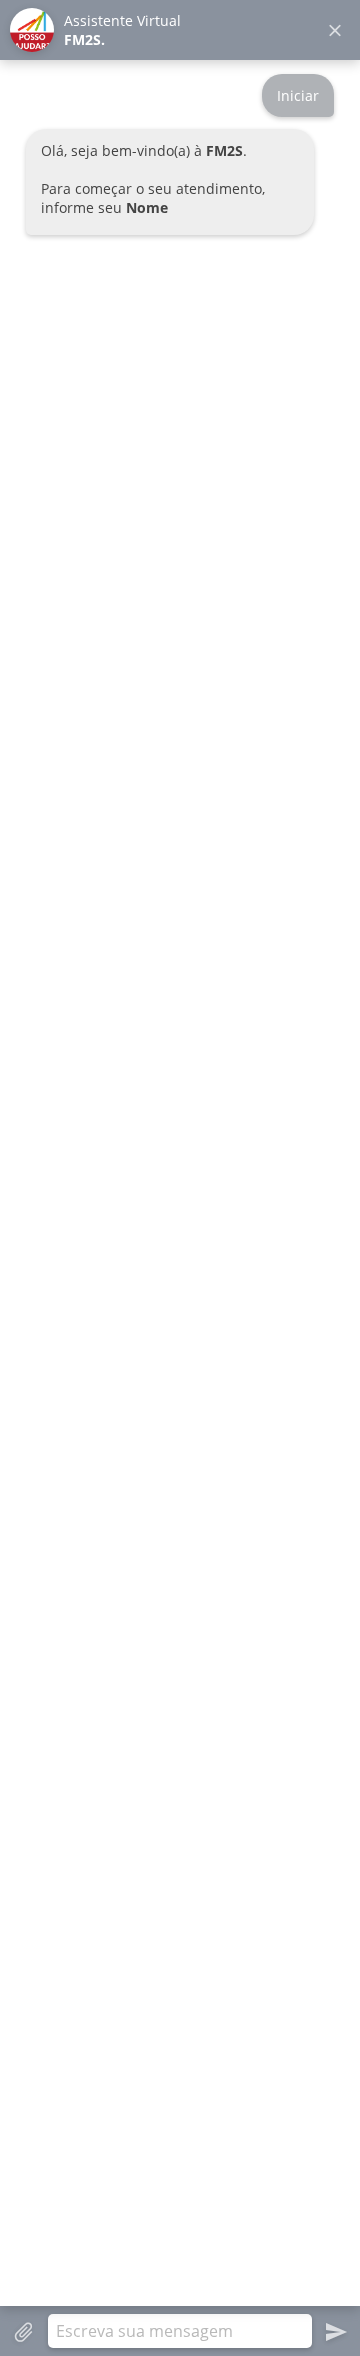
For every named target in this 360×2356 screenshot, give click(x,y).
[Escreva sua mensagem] (180, 2331)
